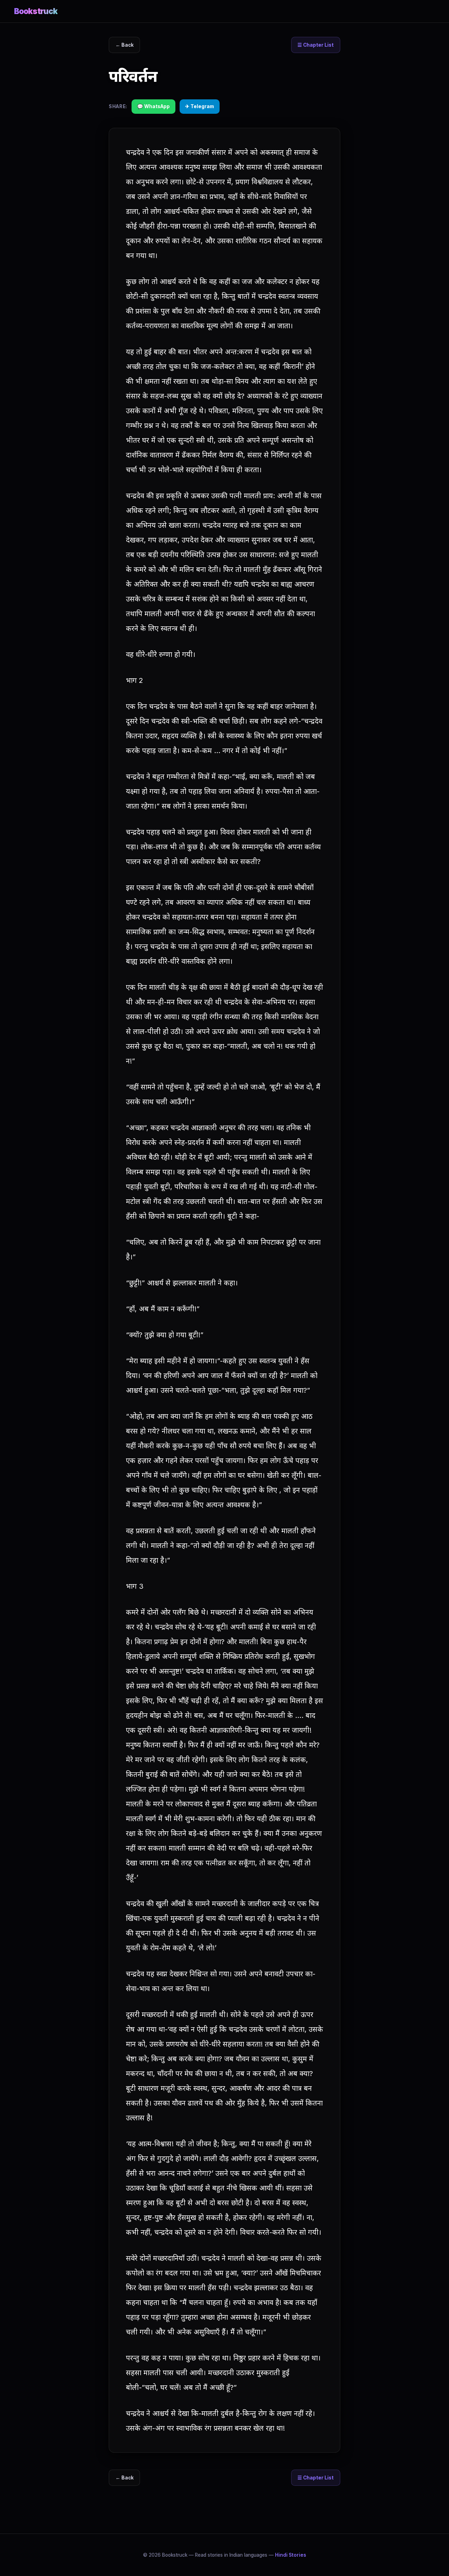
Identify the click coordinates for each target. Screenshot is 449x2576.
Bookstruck (36, 11)
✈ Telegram (200, 106)
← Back (125, 45)
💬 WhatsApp (153, 106)
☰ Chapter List (316, 45)
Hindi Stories (291, 2555)
